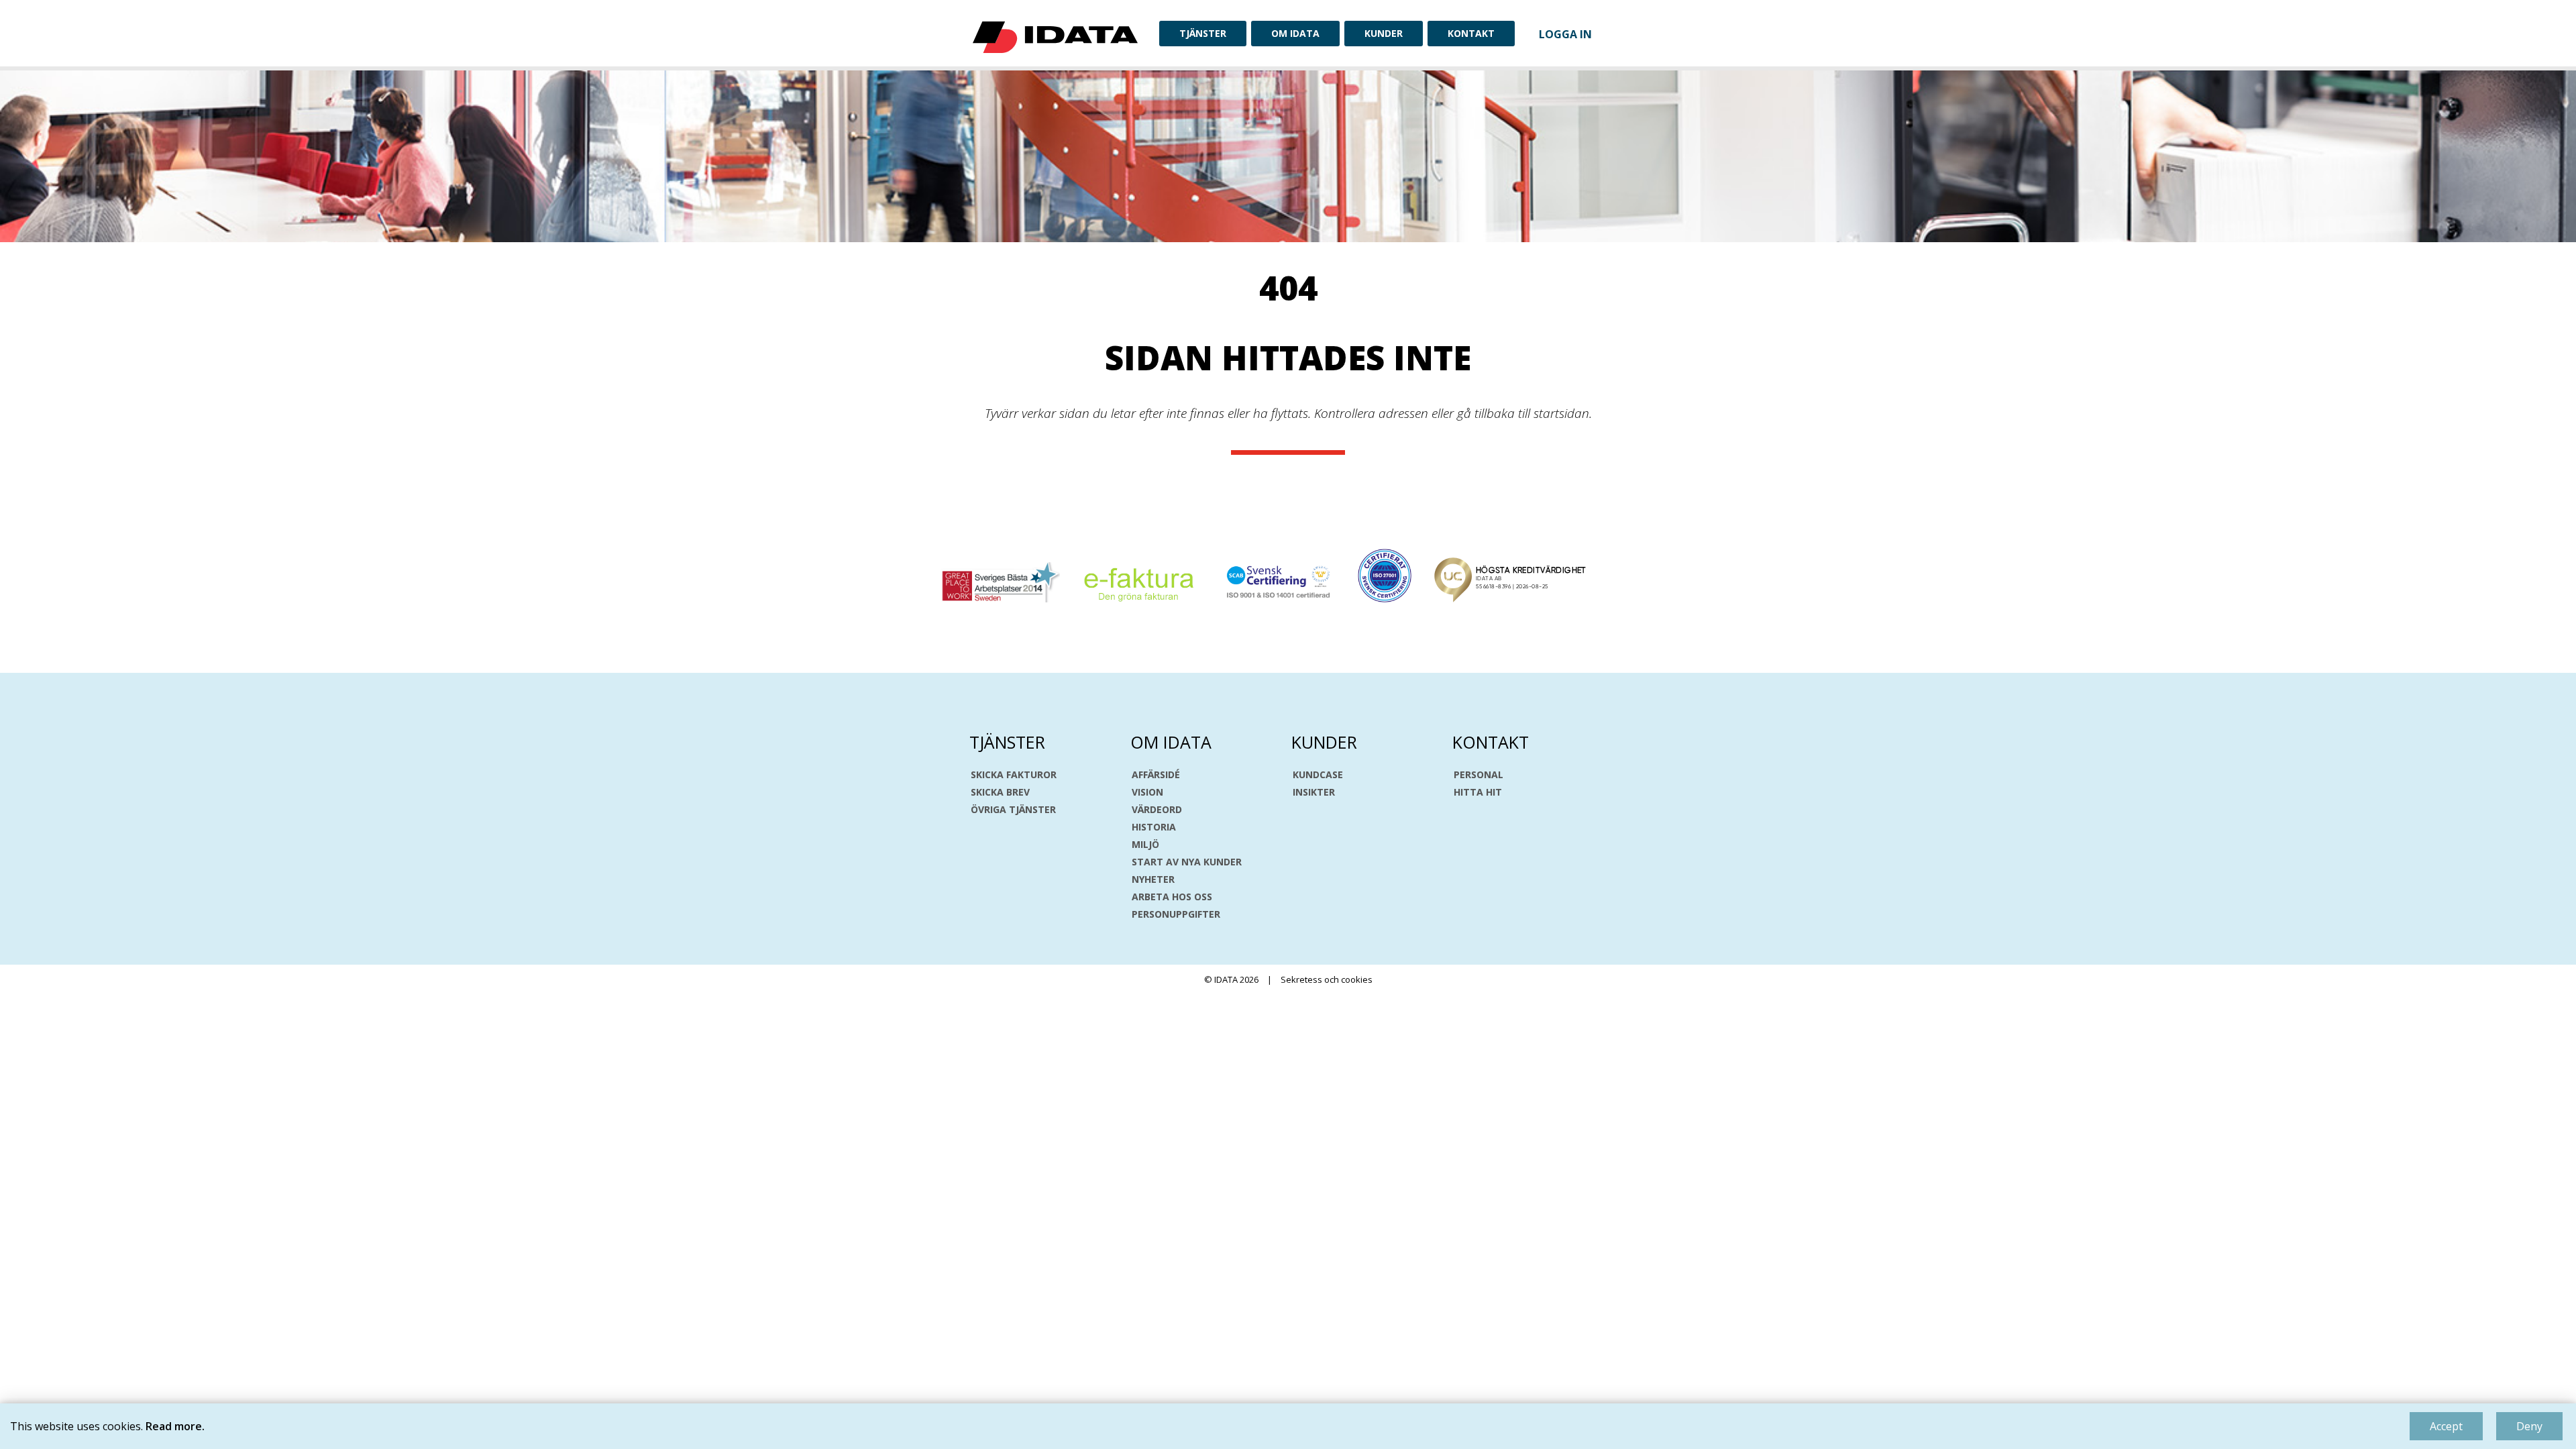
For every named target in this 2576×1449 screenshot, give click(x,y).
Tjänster (1203, 33)
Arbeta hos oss (1172, 897)
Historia (1154, 827)
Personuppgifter (1176, 914)
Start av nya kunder (1187, 862)
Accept (2446, 1426)
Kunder (1384, 33)
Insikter (1314, 792)
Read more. (175, 1426)
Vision (1147, 792)
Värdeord (1157, 810)
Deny (2529, 1426)
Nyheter (1153, 879)
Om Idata (1295, 33)
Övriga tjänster (1013, 810)
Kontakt (1471, 33)
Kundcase (1318, 775)
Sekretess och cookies (1327, 979)
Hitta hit (1478, 792)
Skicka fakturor (1014, 775)
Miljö (1145, 845)
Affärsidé (1156, 775)
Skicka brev (1000, 792)
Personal (1479, 775)
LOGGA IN (1565, 34)
